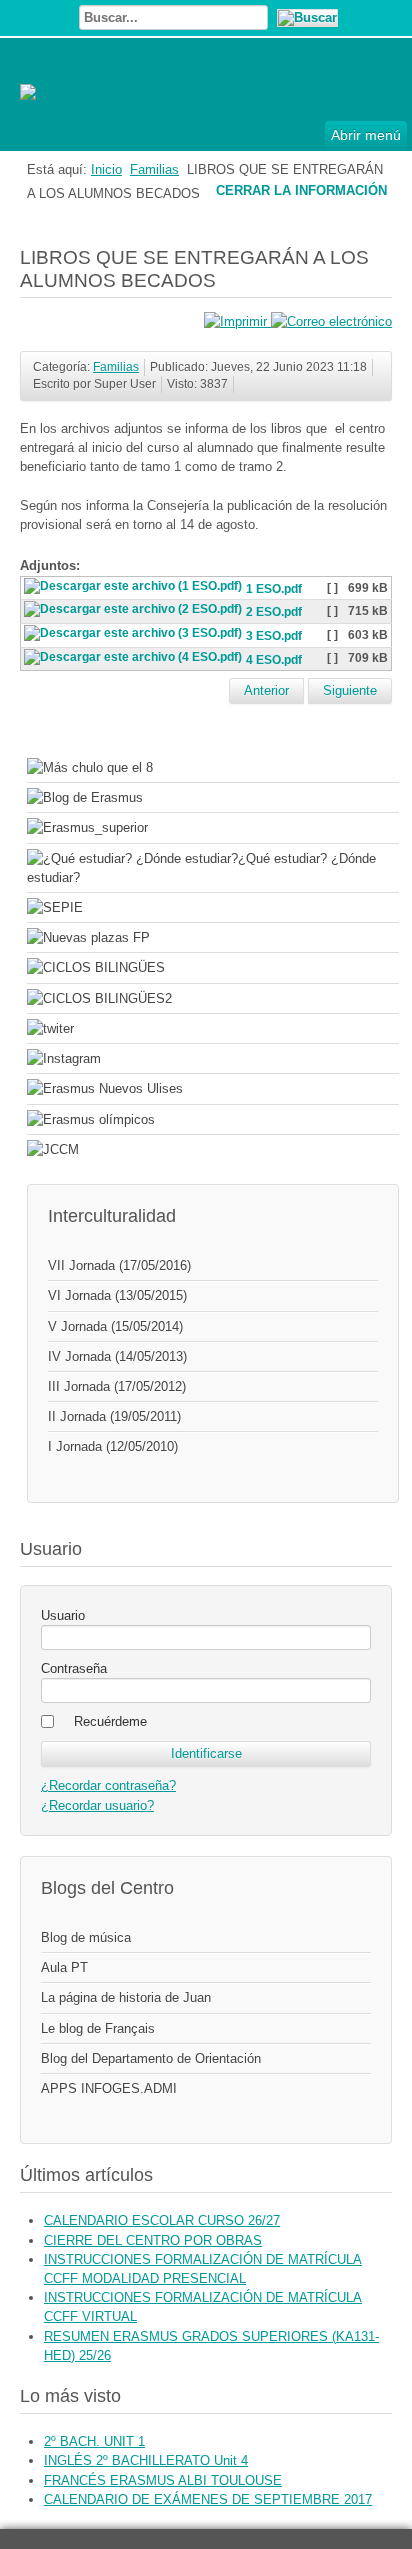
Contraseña (74, 1668)
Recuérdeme (110, 1721)
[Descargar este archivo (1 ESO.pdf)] (135, 589)
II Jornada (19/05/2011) (114, 1416)
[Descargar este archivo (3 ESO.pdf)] (135, 636)
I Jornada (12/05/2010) (113, 1446)
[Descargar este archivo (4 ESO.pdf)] (135, 660)
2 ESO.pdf (274, 613)
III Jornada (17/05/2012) (117, 1386)
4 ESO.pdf (274, 660)
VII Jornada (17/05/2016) (119, 1265)
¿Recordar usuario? (97, 1805)
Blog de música (86, 1937)
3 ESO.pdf (274, 636)
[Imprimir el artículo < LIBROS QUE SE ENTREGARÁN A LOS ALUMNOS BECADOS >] (237, 321)
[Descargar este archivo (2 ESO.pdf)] (135, 613)
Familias (154, 169)
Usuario (63, 1615)
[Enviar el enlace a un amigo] (331, 321)
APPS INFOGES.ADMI (109, 2088)
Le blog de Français (98, 2028)
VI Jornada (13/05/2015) (117, 1295)
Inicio (106, 169)
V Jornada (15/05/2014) (115, 1326)
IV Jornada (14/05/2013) (117, 1356)
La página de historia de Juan (126, 1997)
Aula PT (64, 1967)
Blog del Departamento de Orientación (151, 2058)
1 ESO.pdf (274, 589)
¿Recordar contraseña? (108, 1785)
